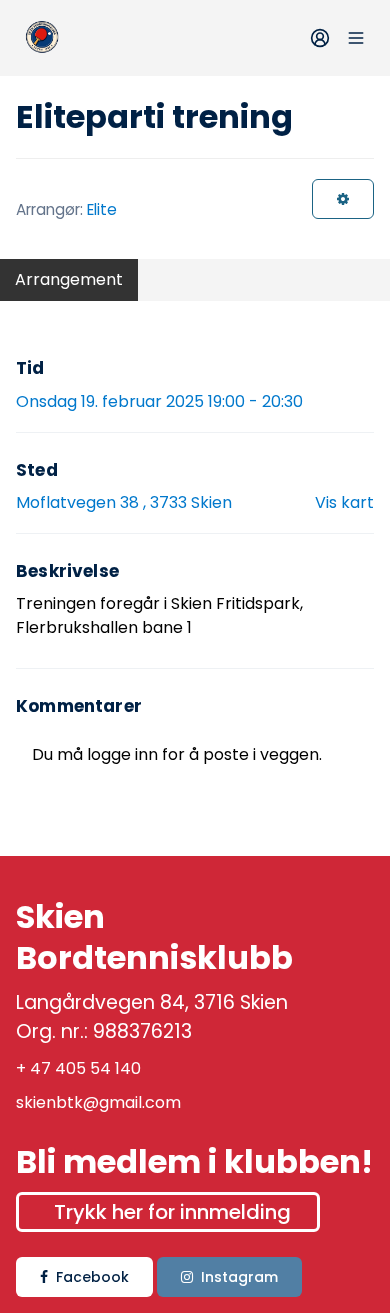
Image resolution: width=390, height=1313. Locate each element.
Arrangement (69, 279)
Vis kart (344, 502)
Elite (102, 209)
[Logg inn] (320, 38)
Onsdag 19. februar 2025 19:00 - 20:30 (159, 401)
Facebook (92, 1277)
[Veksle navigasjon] (356, 38)
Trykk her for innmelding (172, 1212)
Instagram (239, 1277)
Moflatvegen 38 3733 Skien (124, 502)
